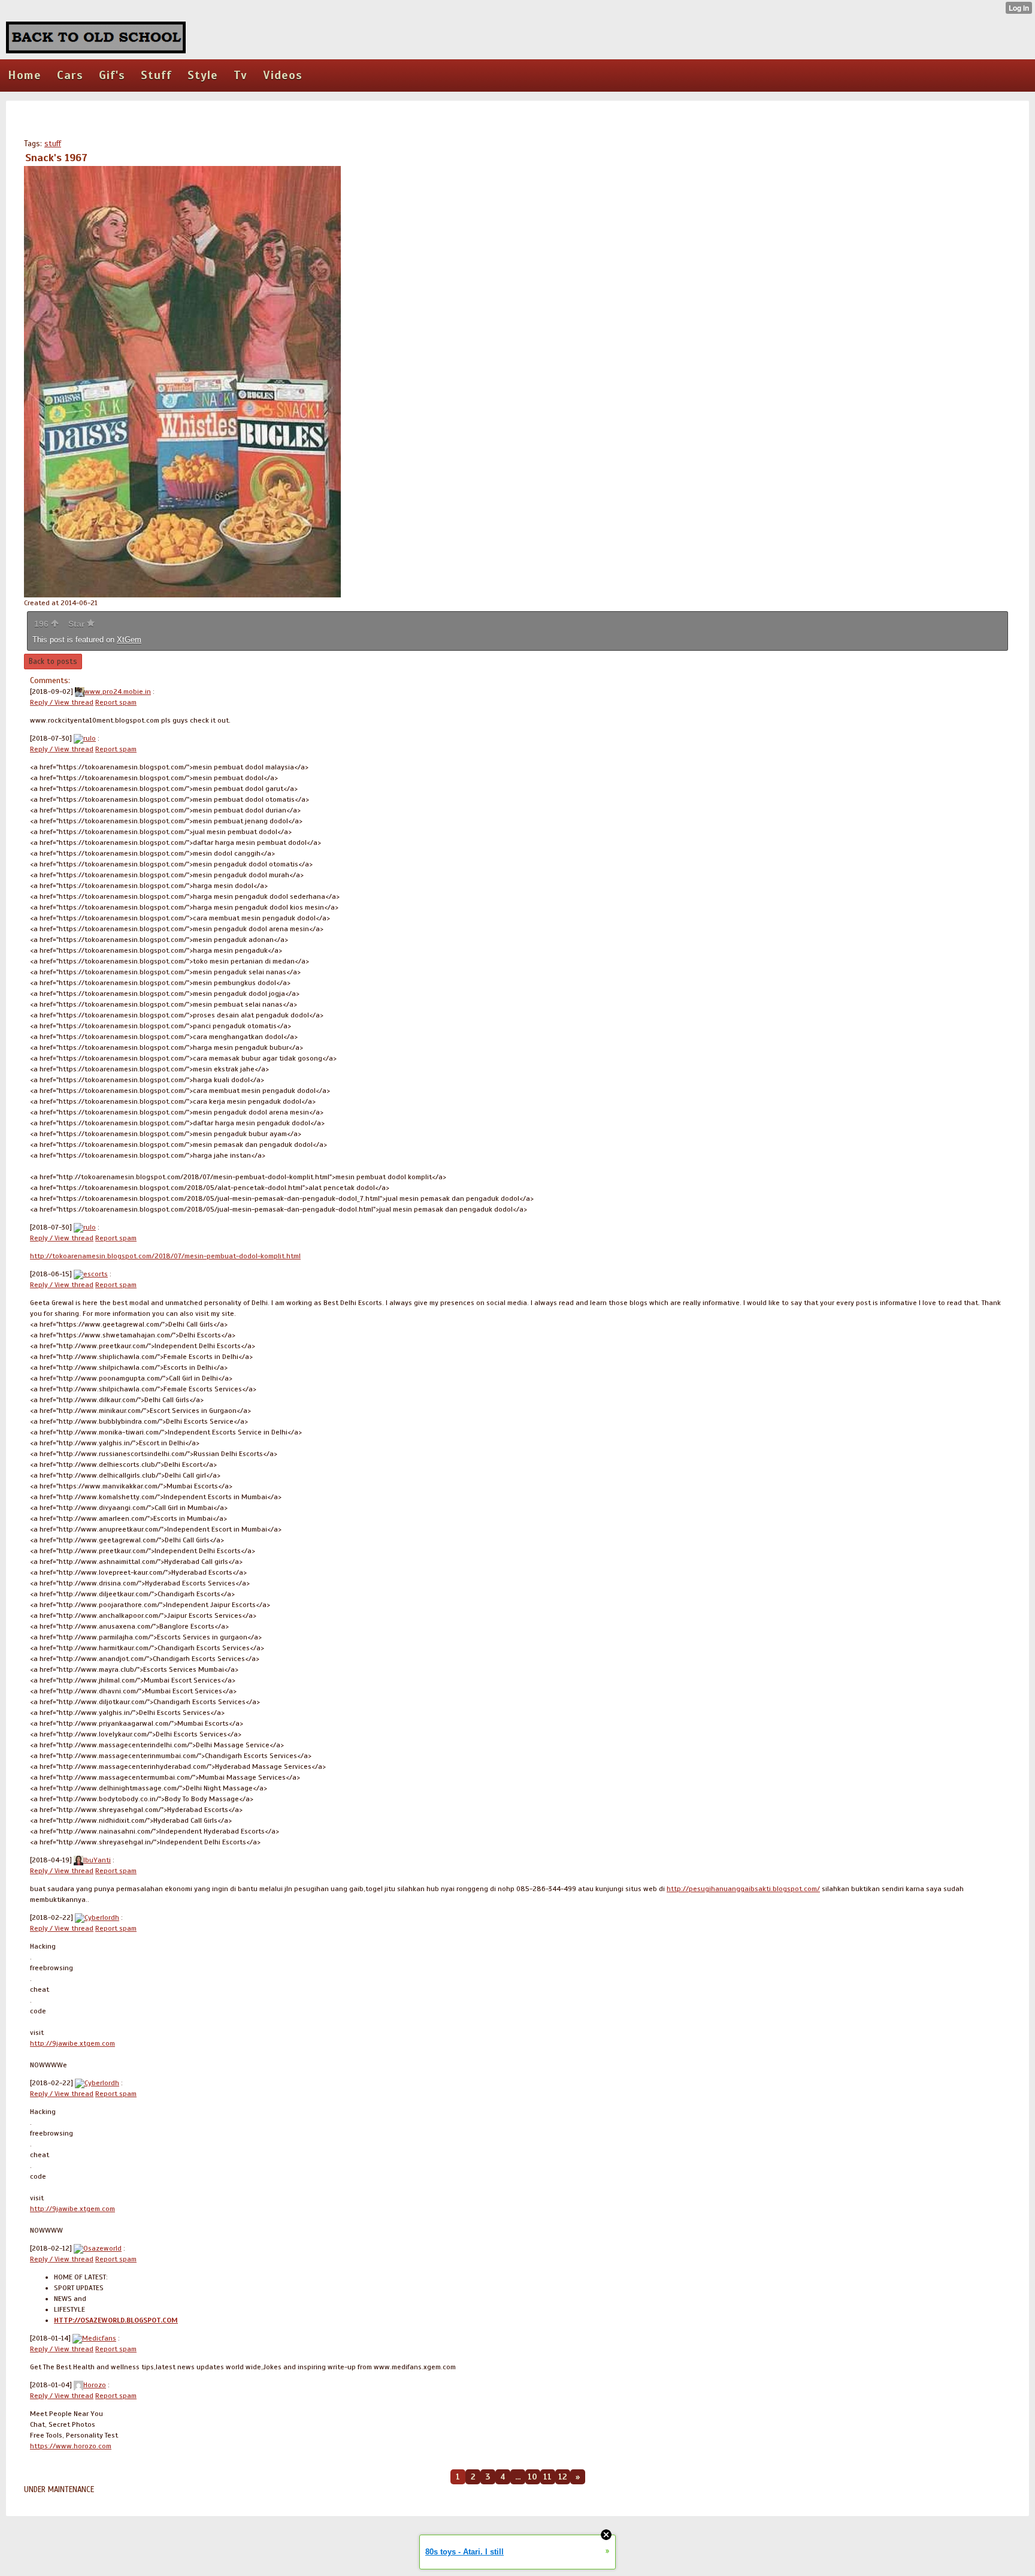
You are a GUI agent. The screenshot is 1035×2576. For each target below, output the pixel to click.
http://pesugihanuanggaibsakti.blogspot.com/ (743, 1889)
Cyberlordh (102, 1917)
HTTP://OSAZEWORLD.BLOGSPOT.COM (116, 2320)
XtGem (129, 640)
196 (43, 624)
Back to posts (53, 662)
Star (78, 624)
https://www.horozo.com (71, 2446)
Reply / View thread (62, 702)
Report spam (116, 702)
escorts (96, 1274)
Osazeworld (102, 2248)
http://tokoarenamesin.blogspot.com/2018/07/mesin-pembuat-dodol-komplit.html (165, 1256)
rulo (90, 738)
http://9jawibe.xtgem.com (72, 2043)
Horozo (95, 2385)
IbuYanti (97, 1860)
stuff (53, 144)
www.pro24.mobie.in (118, 691)
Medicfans (99, 2338)
